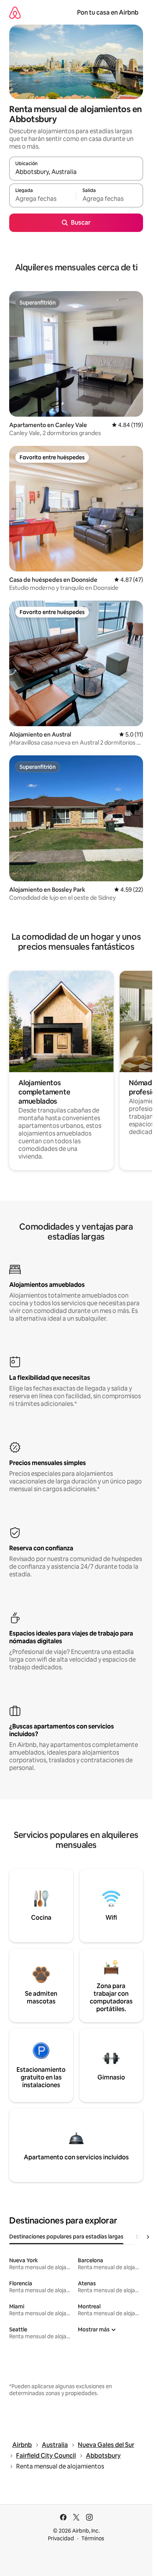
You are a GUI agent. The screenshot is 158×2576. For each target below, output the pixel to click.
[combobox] (76, 172)
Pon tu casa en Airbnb (108, 12)
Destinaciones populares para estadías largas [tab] (66, 2237)
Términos (93, 2538)
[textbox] (43, 199)
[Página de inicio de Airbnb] (15, 12)
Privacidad (61, 2538)
